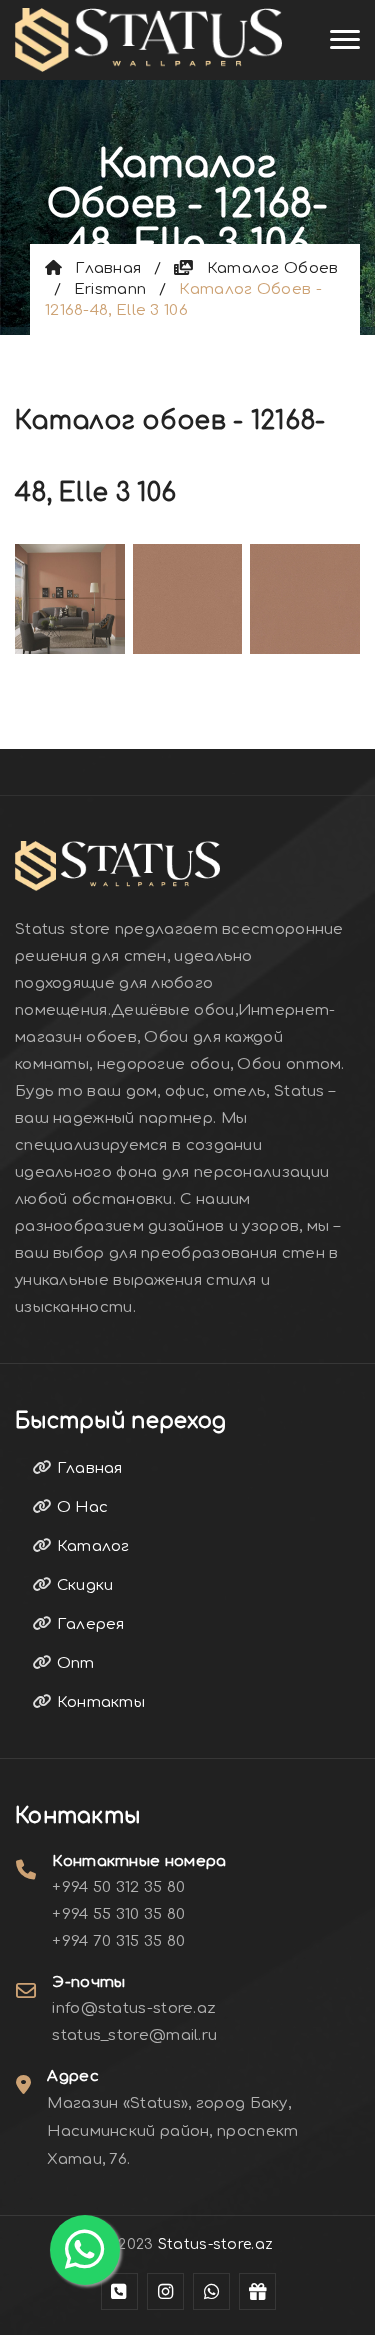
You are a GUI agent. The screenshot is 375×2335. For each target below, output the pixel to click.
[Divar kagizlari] (148, 40)
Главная (101, 268)
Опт (73, 1663)
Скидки (82, 1585)
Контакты (98, 1702)
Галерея (88, 1624)
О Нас (80, 1507)
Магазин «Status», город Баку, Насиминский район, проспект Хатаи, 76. (172, 2131)
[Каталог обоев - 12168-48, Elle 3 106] (70, 596)
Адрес (73, 2076)
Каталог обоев (266, 268)
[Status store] (119, 2291)
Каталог (90, 1546)
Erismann (110, 289)
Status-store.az (216, 2244)
